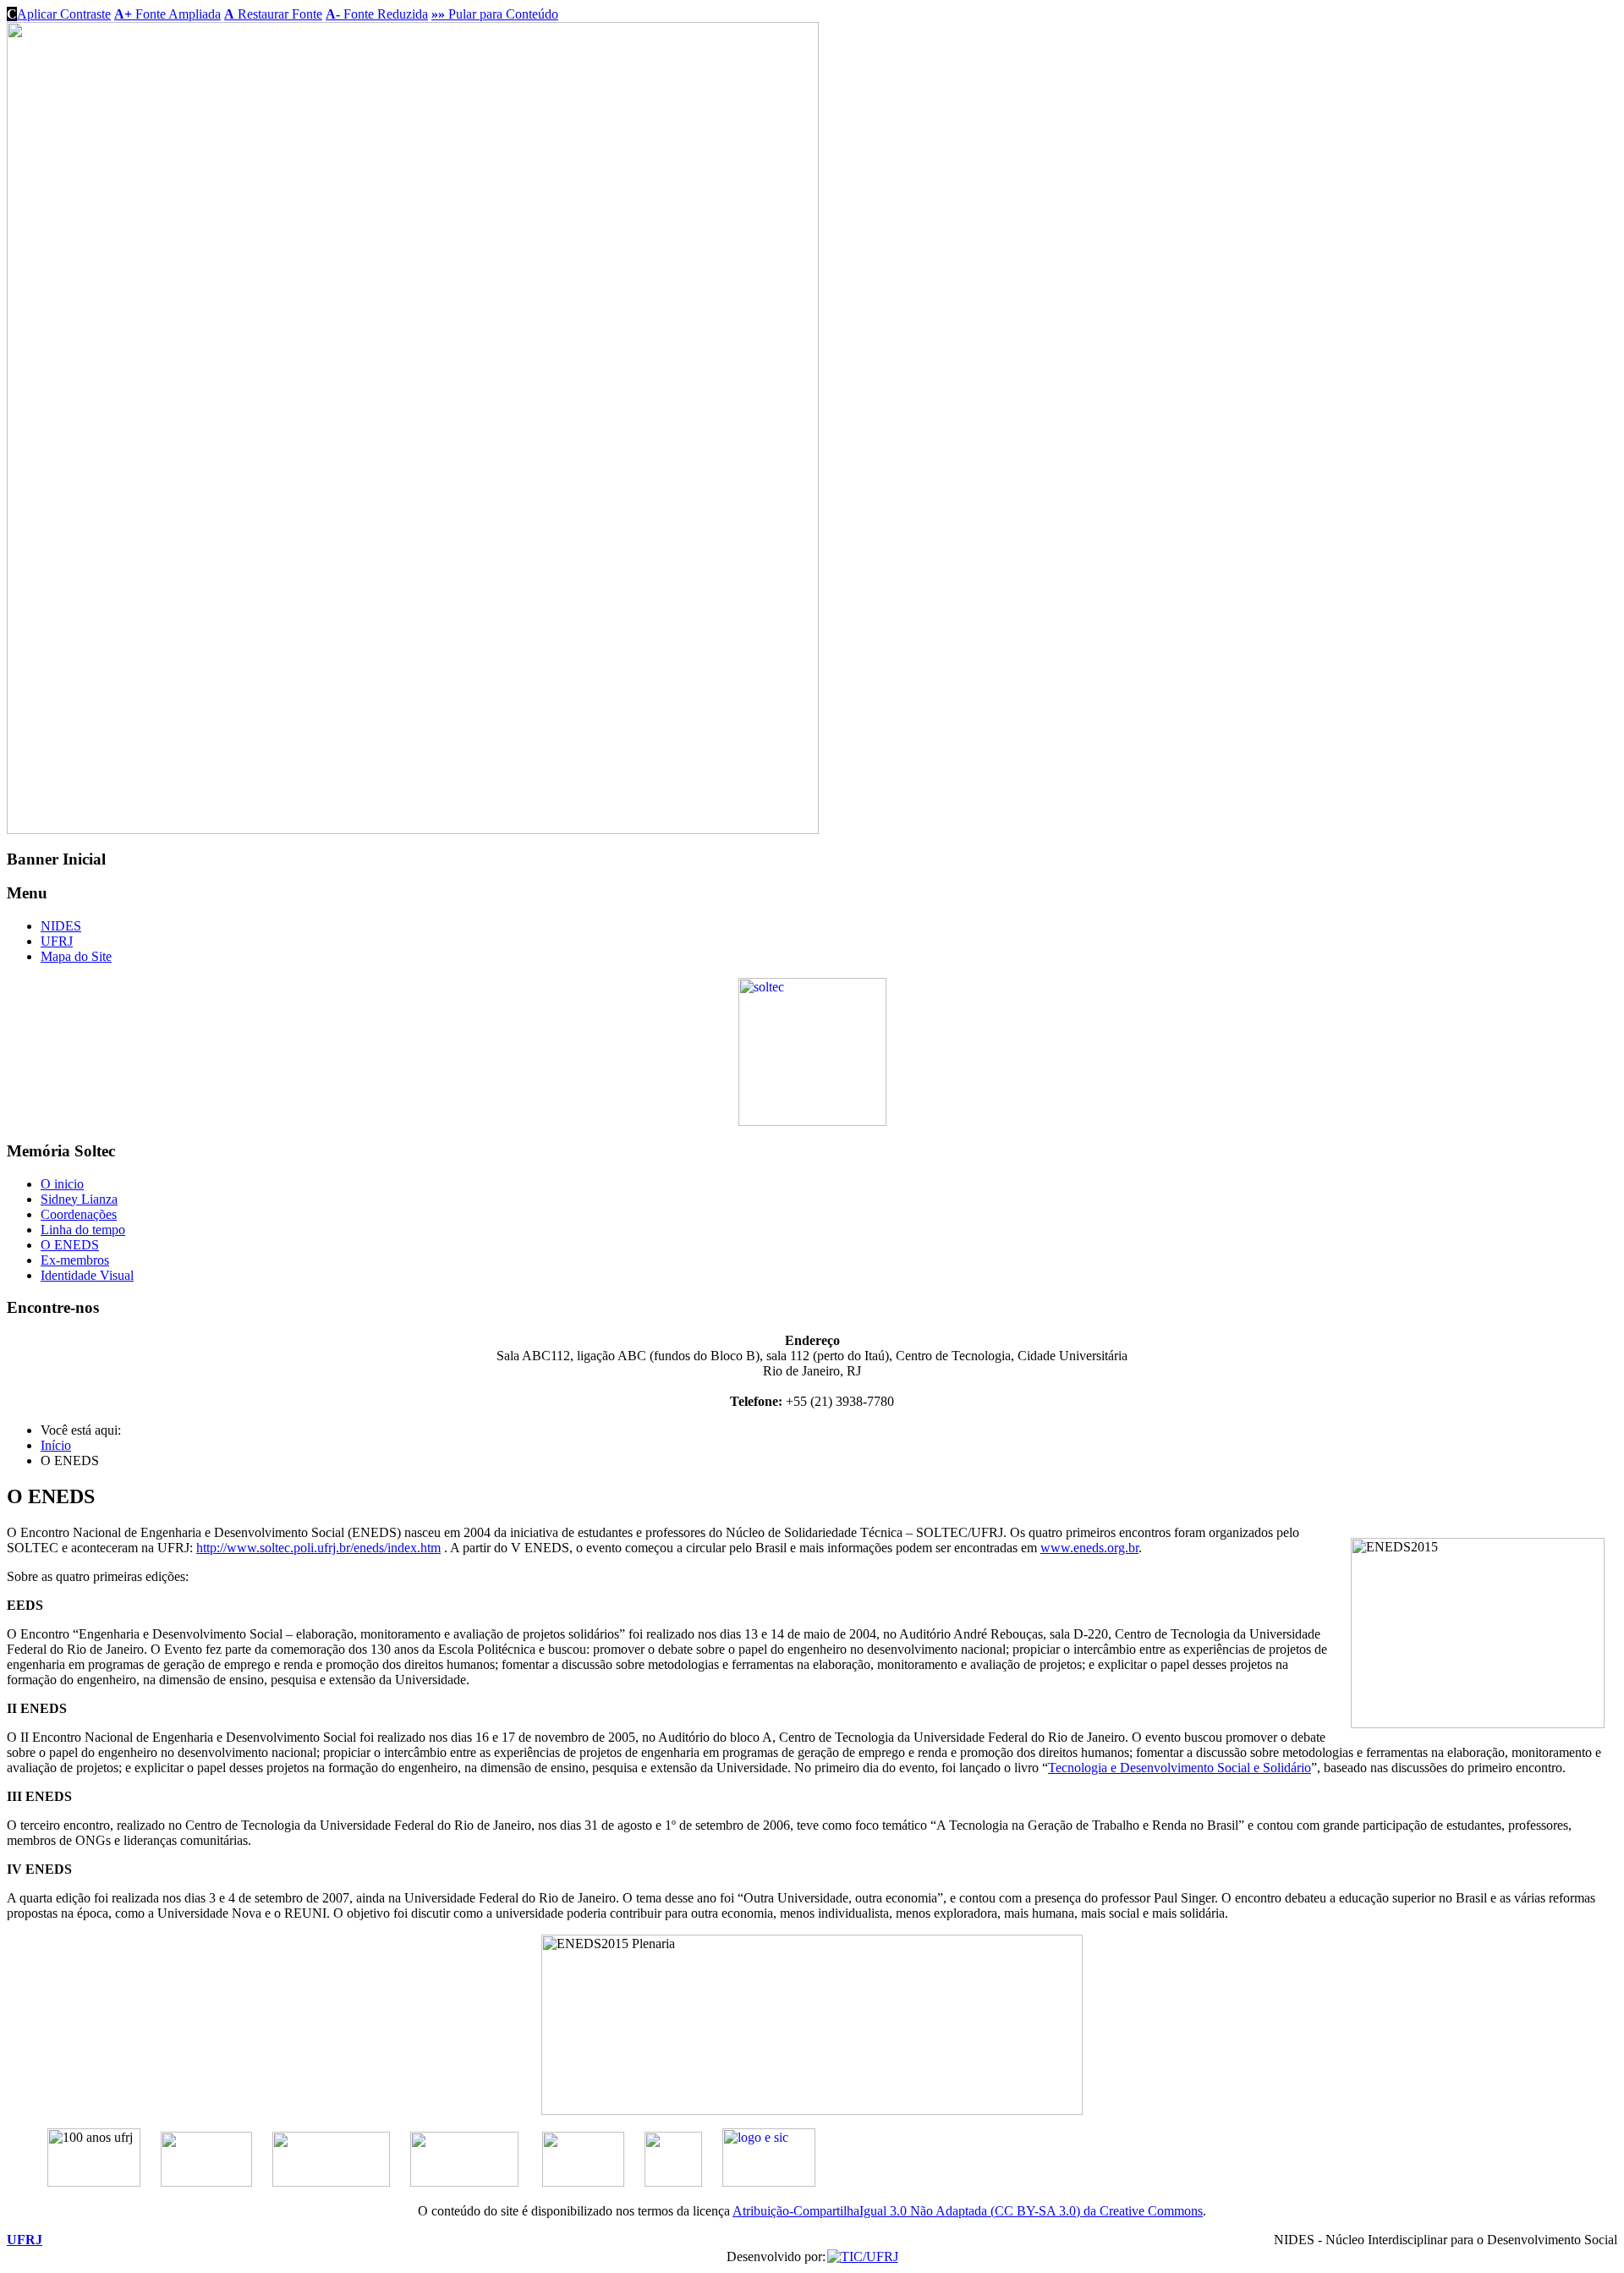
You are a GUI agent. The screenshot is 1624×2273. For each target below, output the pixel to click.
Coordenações (79, 1214)
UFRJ (57, 941)
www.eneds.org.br (1089, 1548)
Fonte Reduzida (377, 14)
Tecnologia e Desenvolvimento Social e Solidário (1180, 1768)
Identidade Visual (87, 1275)
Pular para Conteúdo (495, 14)
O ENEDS (70, 1245)
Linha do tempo (83, 1230)
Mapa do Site (76, 956)
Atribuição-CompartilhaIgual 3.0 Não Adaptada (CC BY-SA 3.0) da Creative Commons (968, 2211)
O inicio (62, 1184)
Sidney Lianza (79, 1199)
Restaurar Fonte (273, 14)
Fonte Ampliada (167, 14)
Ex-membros (75, 1260)
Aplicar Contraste (59, 14)
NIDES (61, 926)
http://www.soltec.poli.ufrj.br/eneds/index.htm (318, 1548)
